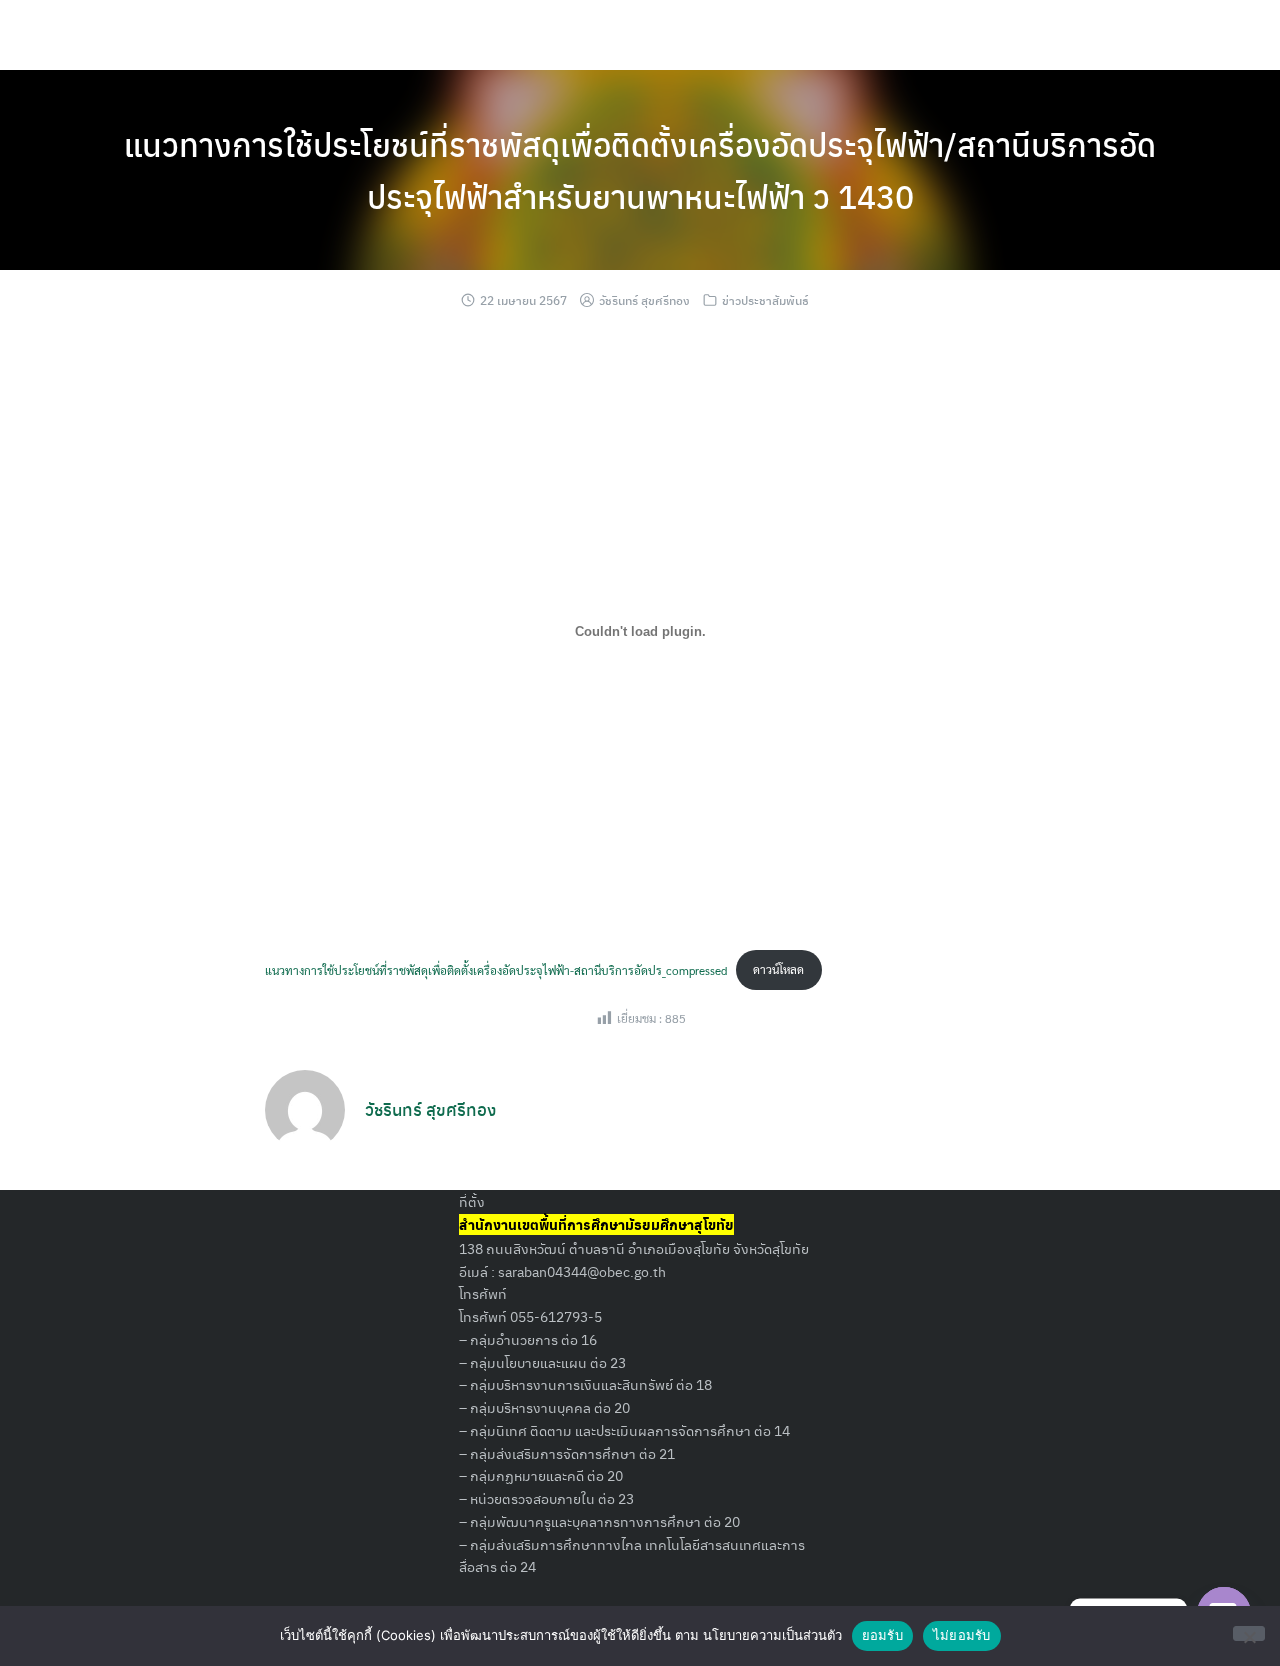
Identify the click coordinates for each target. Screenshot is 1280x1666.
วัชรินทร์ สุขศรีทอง (644, 300)
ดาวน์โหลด (778, 969)
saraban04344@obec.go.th (582, 1271)
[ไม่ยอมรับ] (1249, 1633)
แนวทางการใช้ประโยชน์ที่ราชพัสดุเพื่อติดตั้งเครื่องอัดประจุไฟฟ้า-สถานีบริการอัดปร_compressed (496, 969)
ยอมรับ (882, 1635)
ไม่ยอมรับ (962, 1635)
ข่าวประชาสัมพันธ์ (765, 300)
